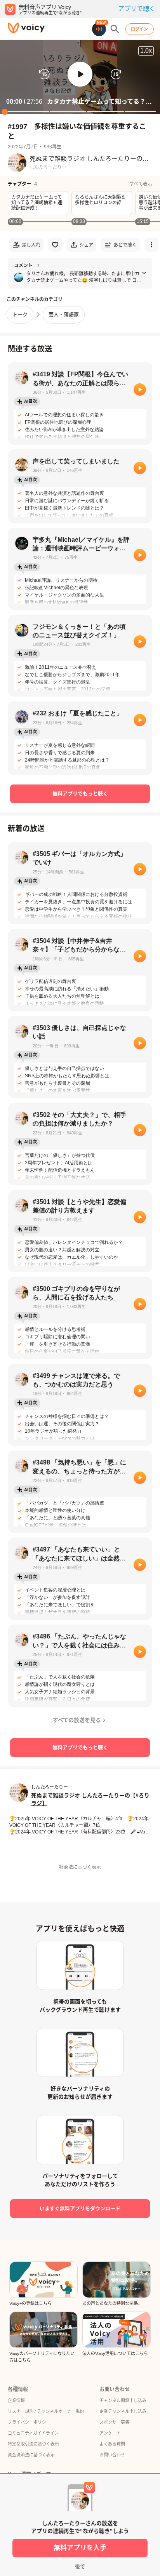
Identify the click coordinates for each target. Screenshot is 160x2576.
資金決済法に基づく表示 (31, 2455)
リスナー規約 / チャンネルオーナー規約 (46, 2411)
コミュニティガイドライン (33, 2433)
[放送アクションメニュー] (151, 245)
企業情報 (16, 2400)
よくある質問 (112, 2444)
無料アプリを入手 (80, 2548)
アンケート (110, 2433)
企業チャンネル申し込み (123, 2411)
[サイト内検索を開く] (115, 29)
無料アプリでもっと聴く (80, 794)
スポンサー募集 (114, 2422)
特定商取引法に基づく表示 (33, 2444)
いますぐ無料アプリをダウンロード (80, 2208)
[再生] (140, 390)
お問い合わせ (112, 2455)
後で (80, 2566)
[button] (80, 74)
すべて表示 (141, 184)
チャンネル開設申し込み (123, 2400)
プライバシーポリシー (29, 2422)
